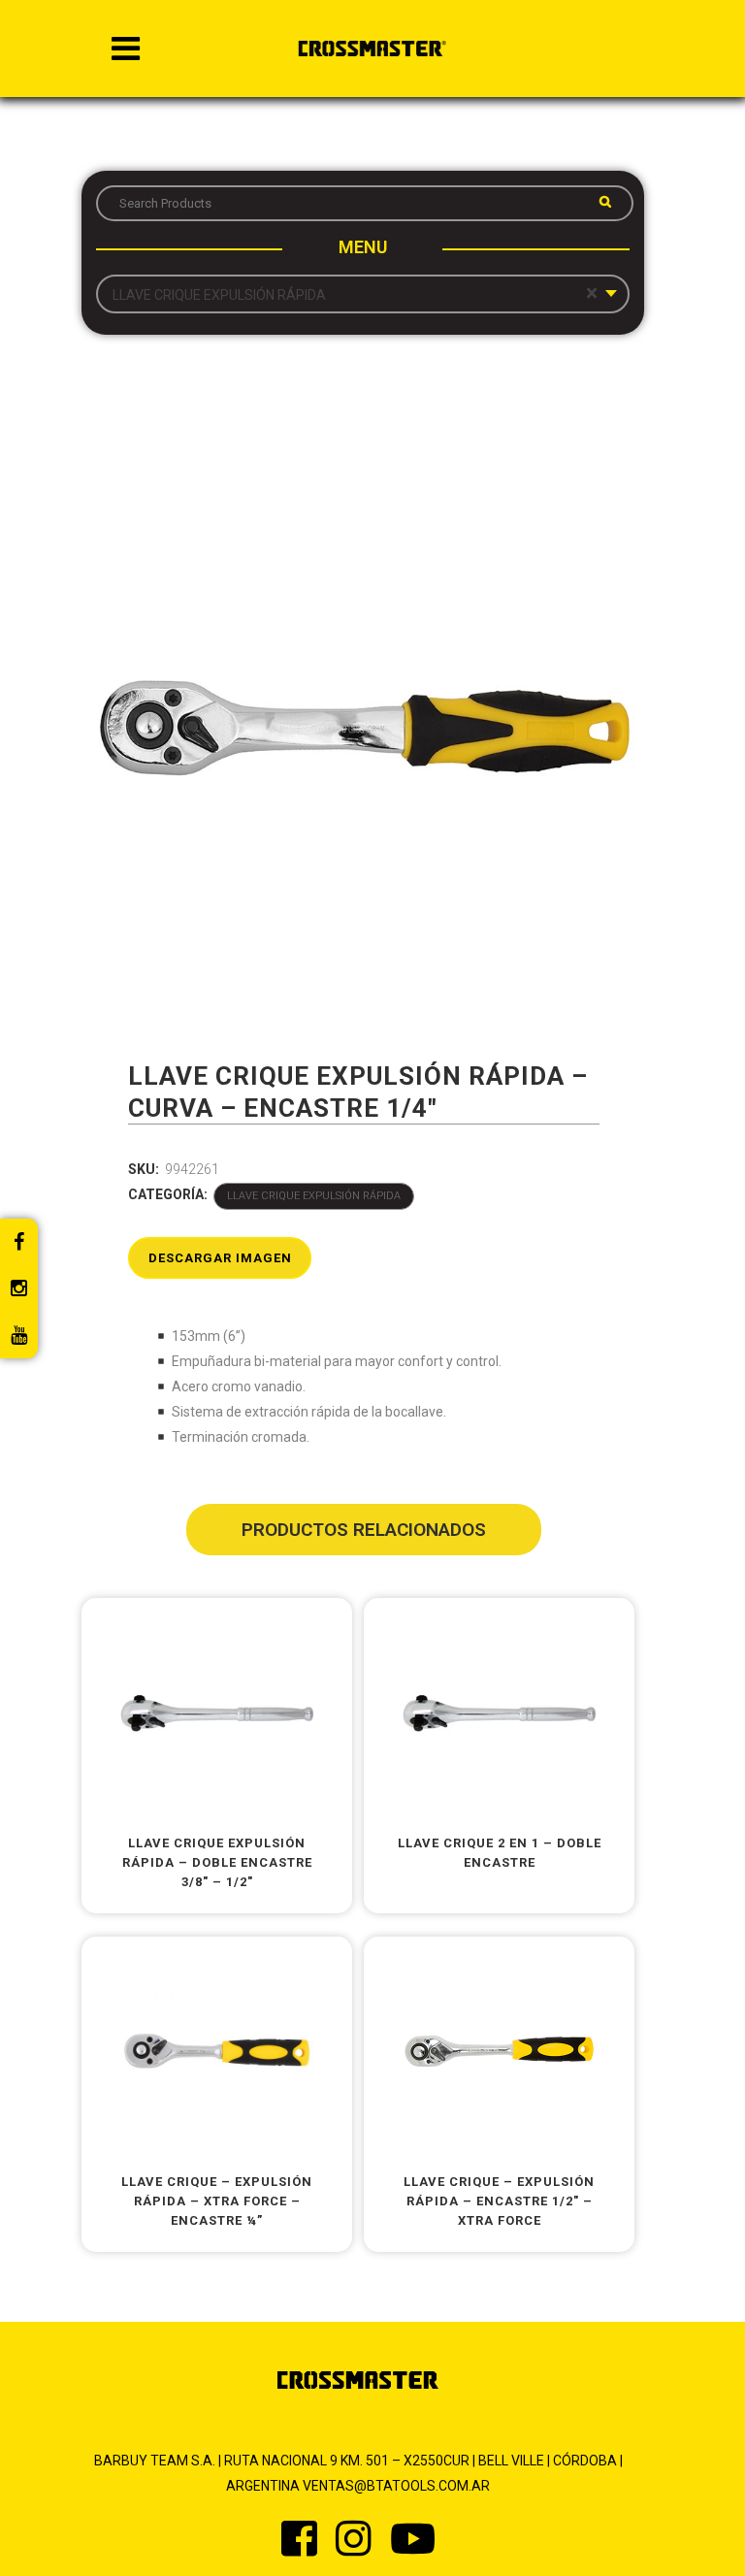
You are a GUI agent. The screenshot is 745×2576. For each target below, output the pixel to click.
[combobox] (363, 294)
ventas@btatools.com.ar (396, 2486)
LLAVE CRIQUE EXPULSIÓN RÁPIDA (314, 1196)
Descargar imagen (220, 1258)
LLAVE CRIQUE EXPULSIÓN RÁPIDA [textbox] (355, 294)
